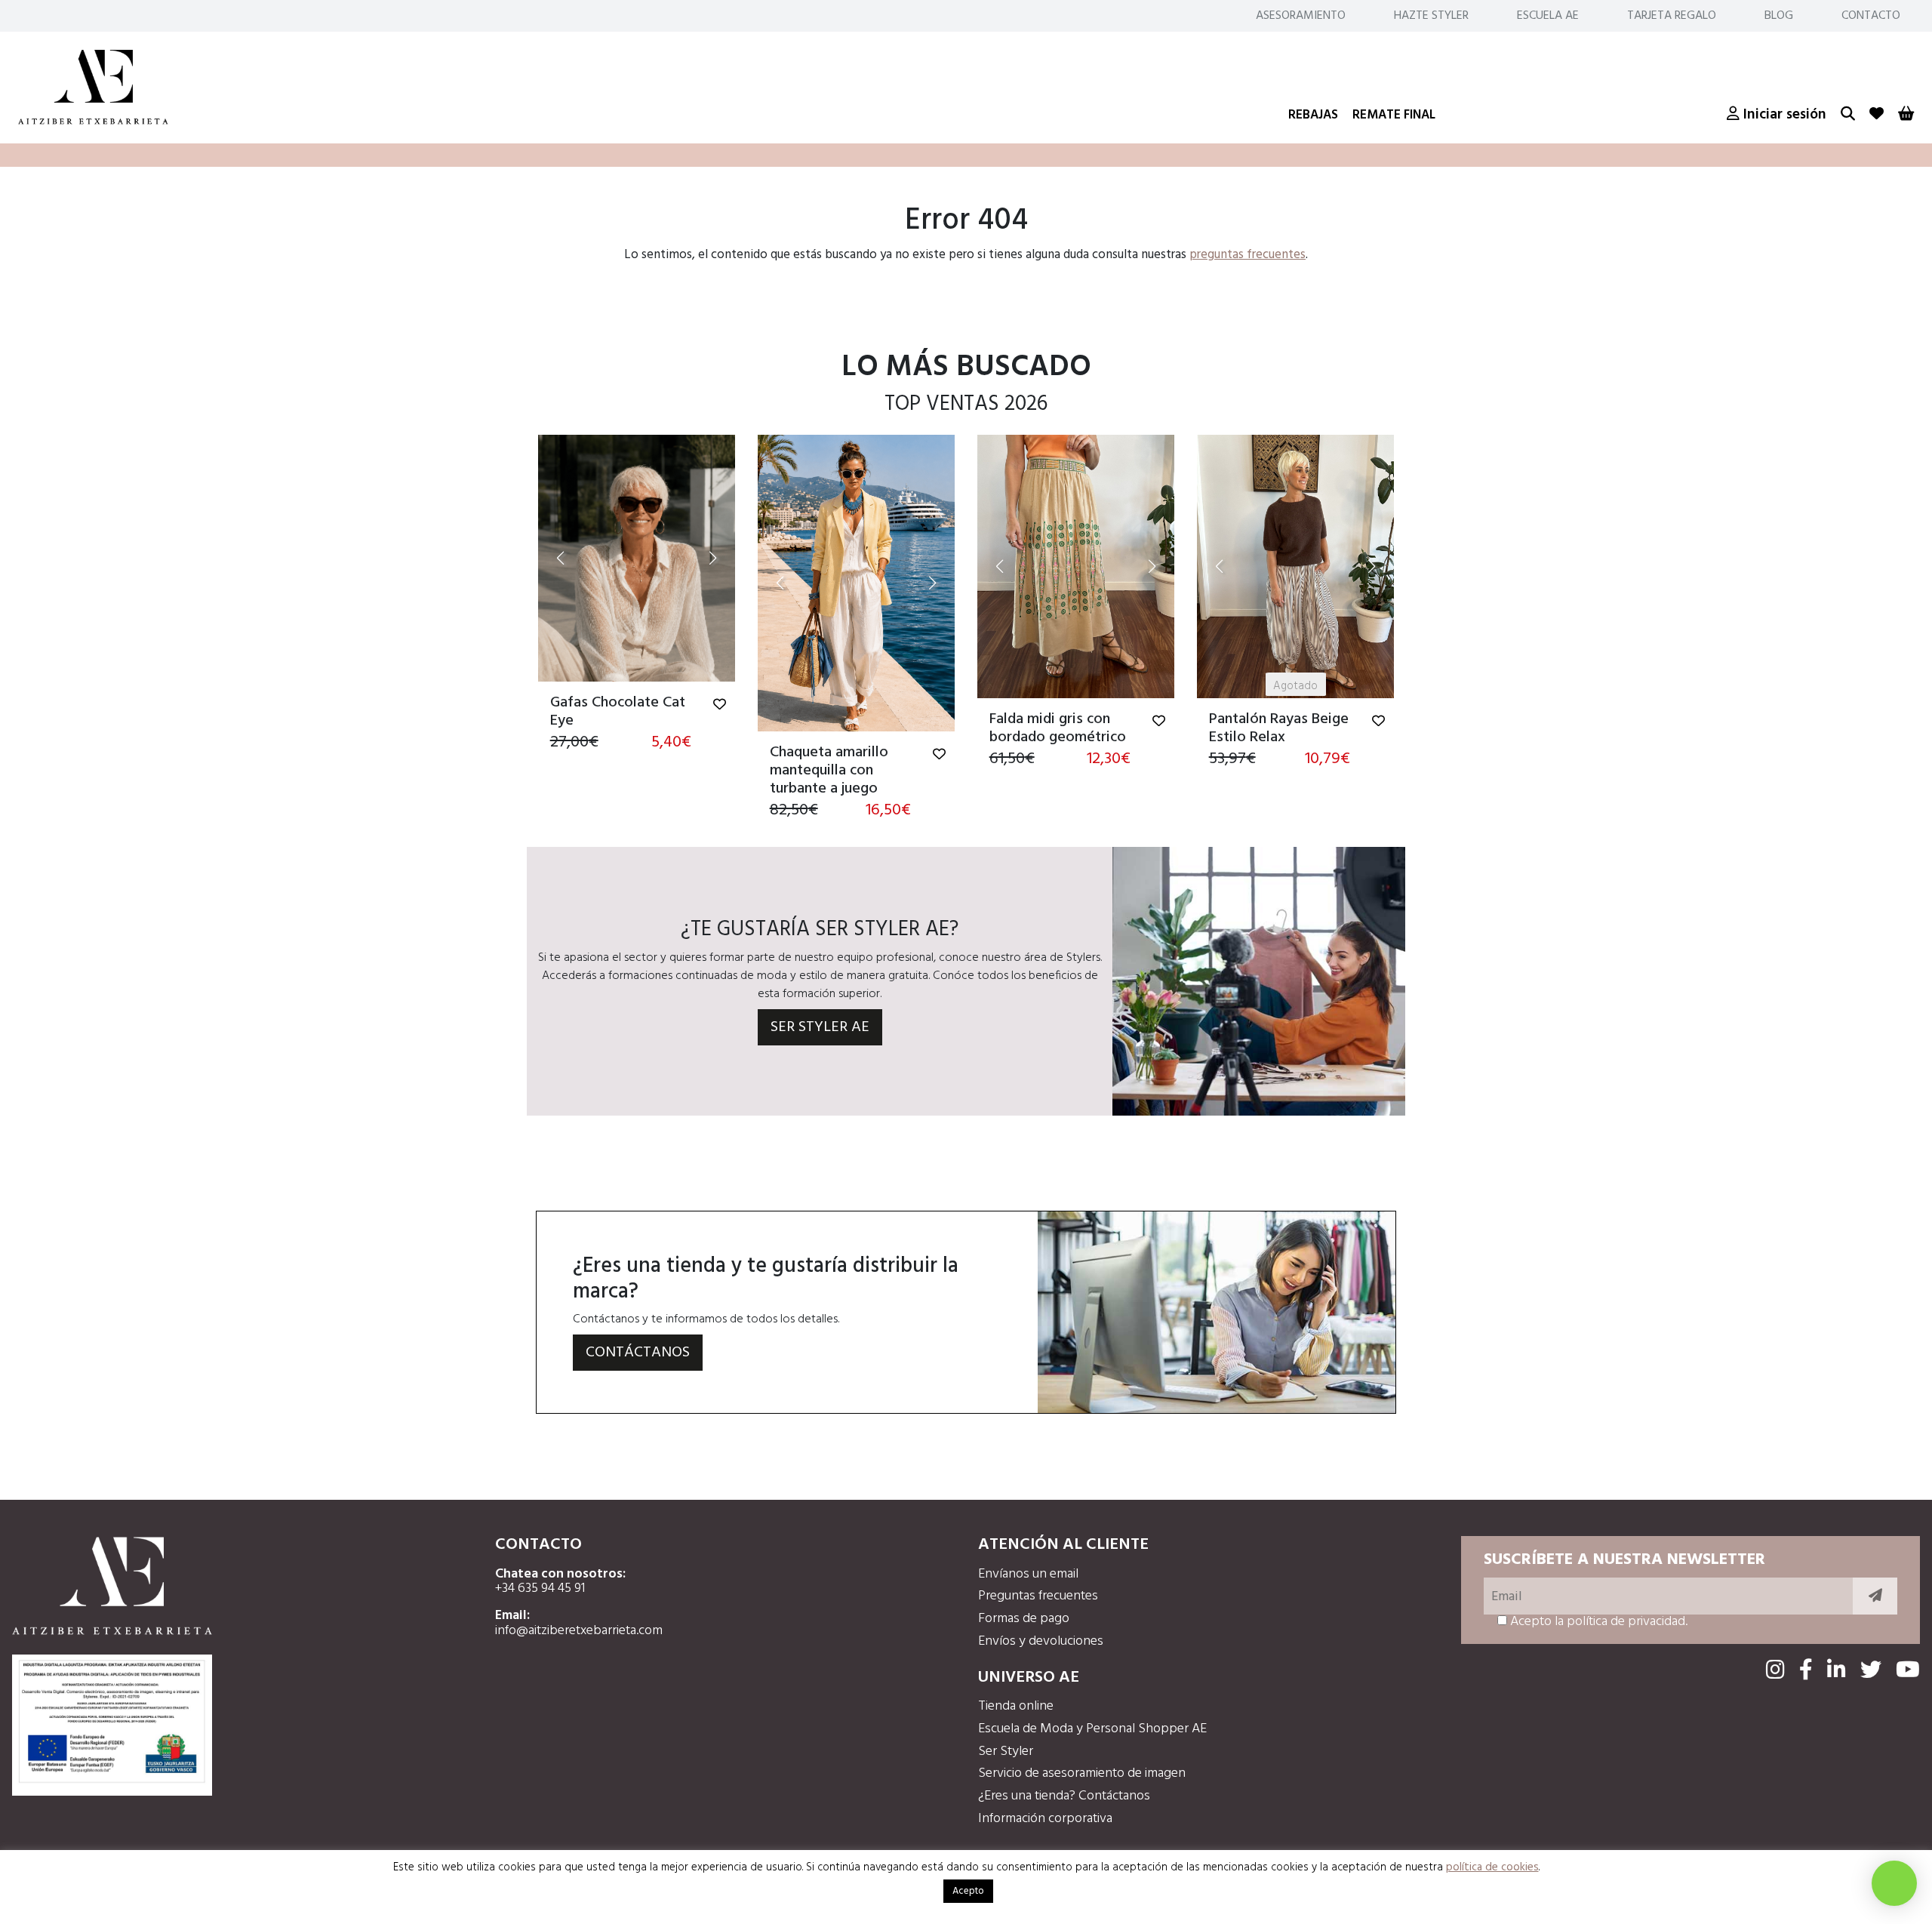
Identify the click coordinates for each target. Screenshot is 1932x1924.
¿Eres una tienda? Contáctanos (1064, 1796)
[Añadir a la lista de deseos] (720, 705)
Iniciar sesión (1783, 115)
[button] (561, 558)
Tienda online (1016, 1706)
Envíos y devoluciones (1041, 1641)
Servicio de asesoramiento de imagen (1082, 1773)
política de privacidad (1626, 1622)
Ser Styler (1006, 1752)
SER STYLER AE (820, 1027)
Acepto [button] (968, 1891)
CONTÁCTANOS (638, 1353)
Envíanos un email (1028, 1574)
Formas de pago (1024, 1619)
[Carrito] (1906, 115)
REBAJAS (1313, 115)
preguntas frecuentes (1247, 255)
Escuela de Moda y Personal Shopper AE (1092, 1729)
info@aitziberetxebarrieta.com (579, 1631)
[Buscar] (1848, 115)
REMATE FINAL (1394, 115)
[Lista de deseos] (1877, 115)
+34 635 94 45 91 (540, 1588)
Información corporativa (1045, 1819)
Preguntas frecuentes (1038, 1596)
